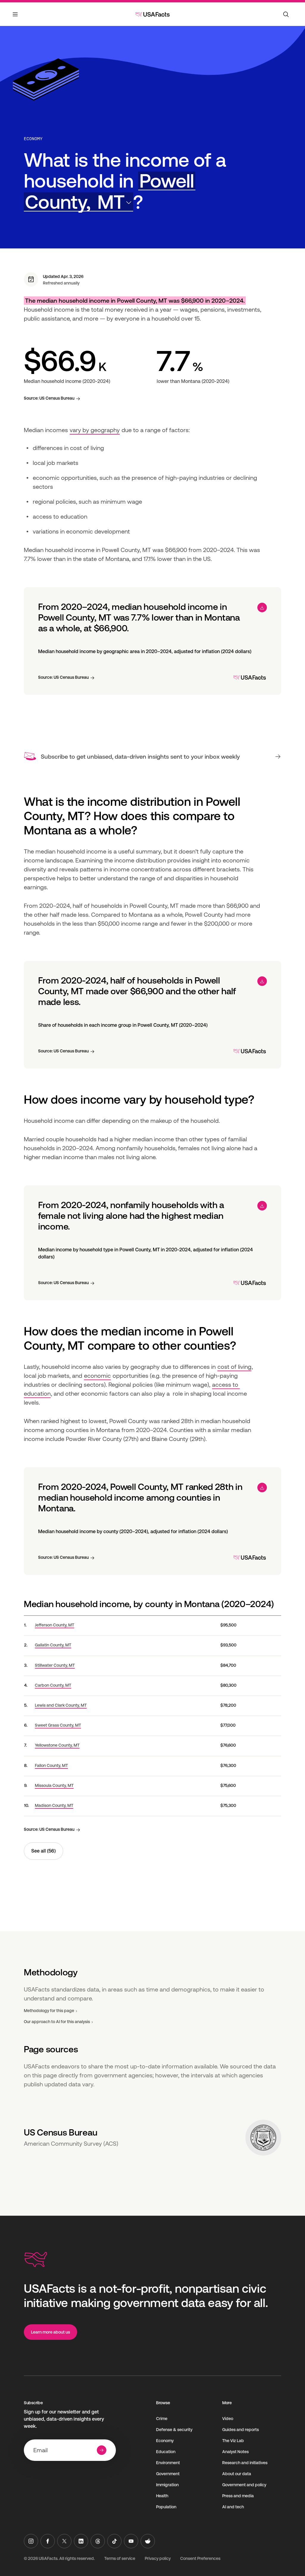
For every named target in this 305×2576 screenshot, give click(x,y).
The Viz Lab (233, 2441)
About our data (237, 2474)
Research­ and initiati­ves (245, 2463)
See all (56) (43, 1851)
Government (168, 2474)
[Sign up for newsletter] (102, 2450)
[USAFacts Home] (152, 14)
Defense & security (174, 2430)
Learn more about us (50, 2332)
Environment (168, 2463)
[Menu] (15, 18)
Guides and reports (241, 2430)
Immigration (167, 2485)
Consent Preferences (200, 2558)
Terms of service (120, 2558)
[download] (262, 607)
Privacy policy (158, 2558)
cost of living (234, 1367)
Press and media (238, 2496)
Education (166, 2452)
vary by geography (95, 430)
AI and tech (233, 2507)
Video (228, 2419)
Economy (33, 139)
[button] (110, 191)
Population (166, 2507)
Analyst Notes (235, 2452)
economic (97, 1376)
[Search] (286, 14)
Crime (162, 2419)
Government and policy (244, 2485)
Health (162, 2496)
